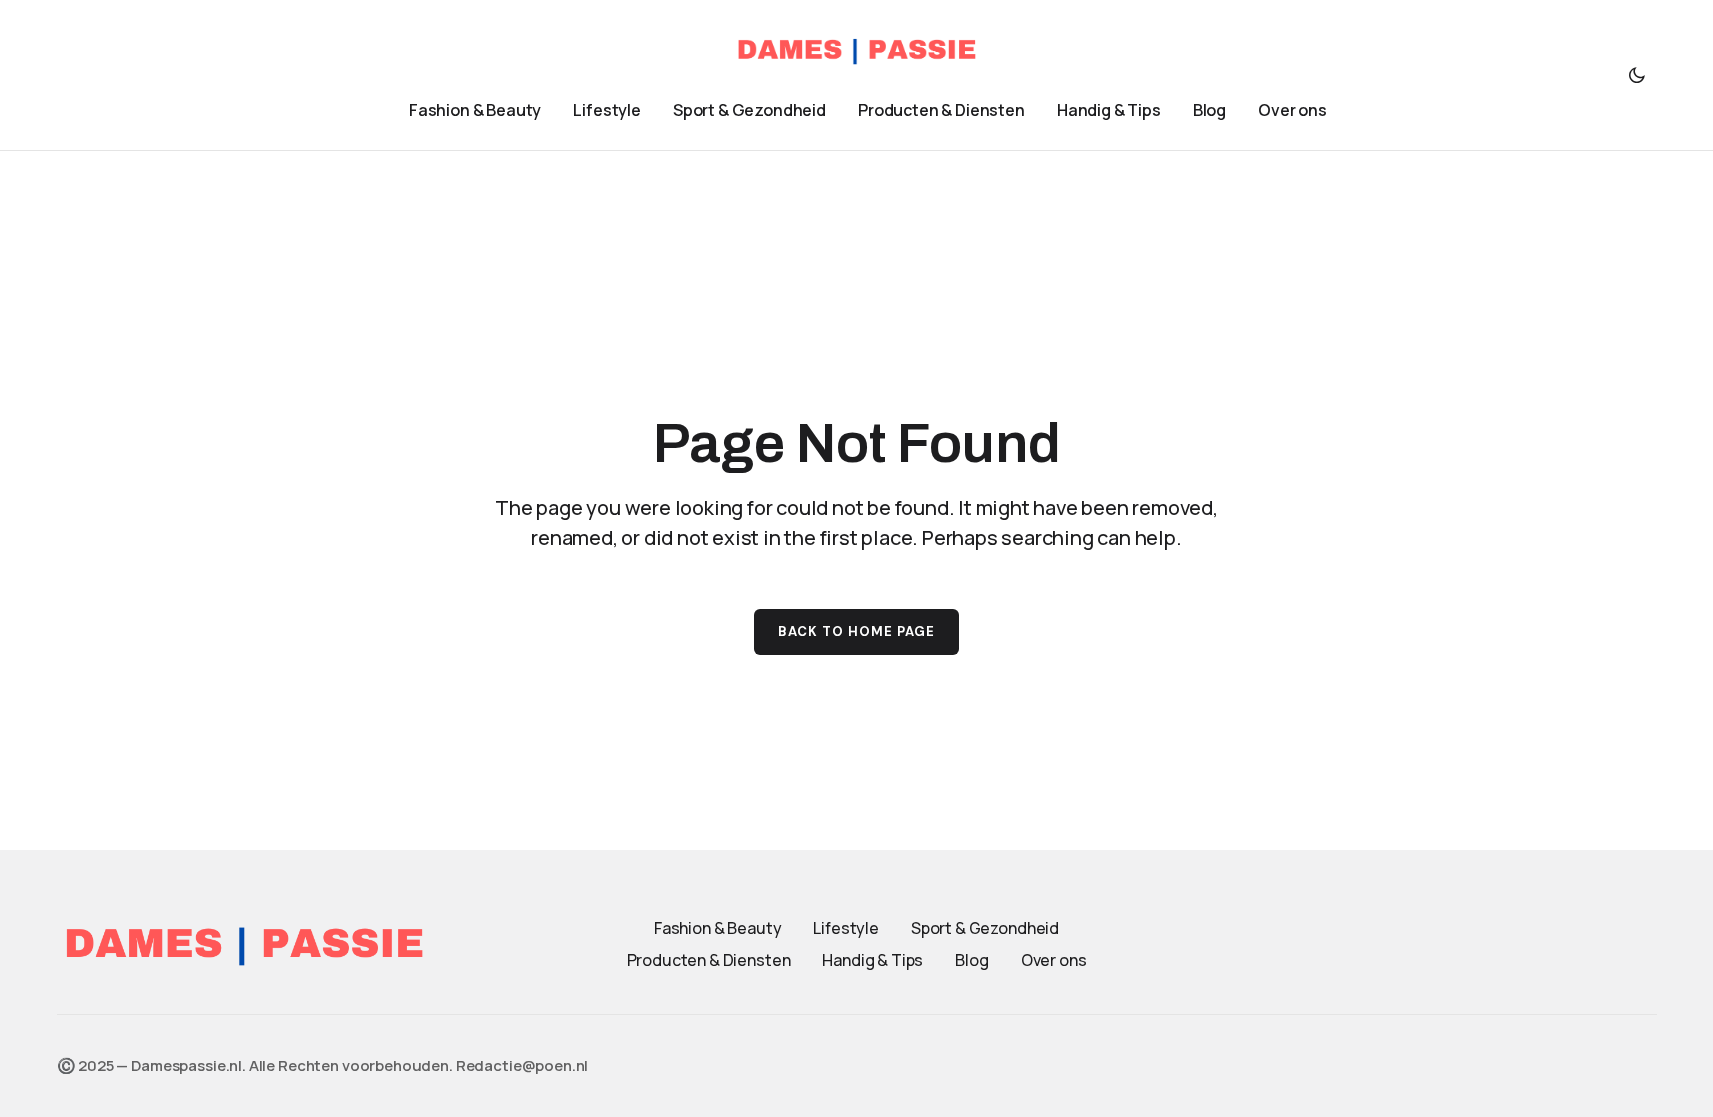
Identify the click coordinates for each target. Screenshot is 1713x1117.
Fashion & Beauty (717, 928)
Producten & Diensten (709, 960)
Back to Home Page (857, 631)
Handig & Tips (872, 960)
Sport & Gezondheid (985, 928)
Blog (971, 960)
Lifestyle (846, 928)
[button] (1637, 75)
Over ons (1054, 960)
